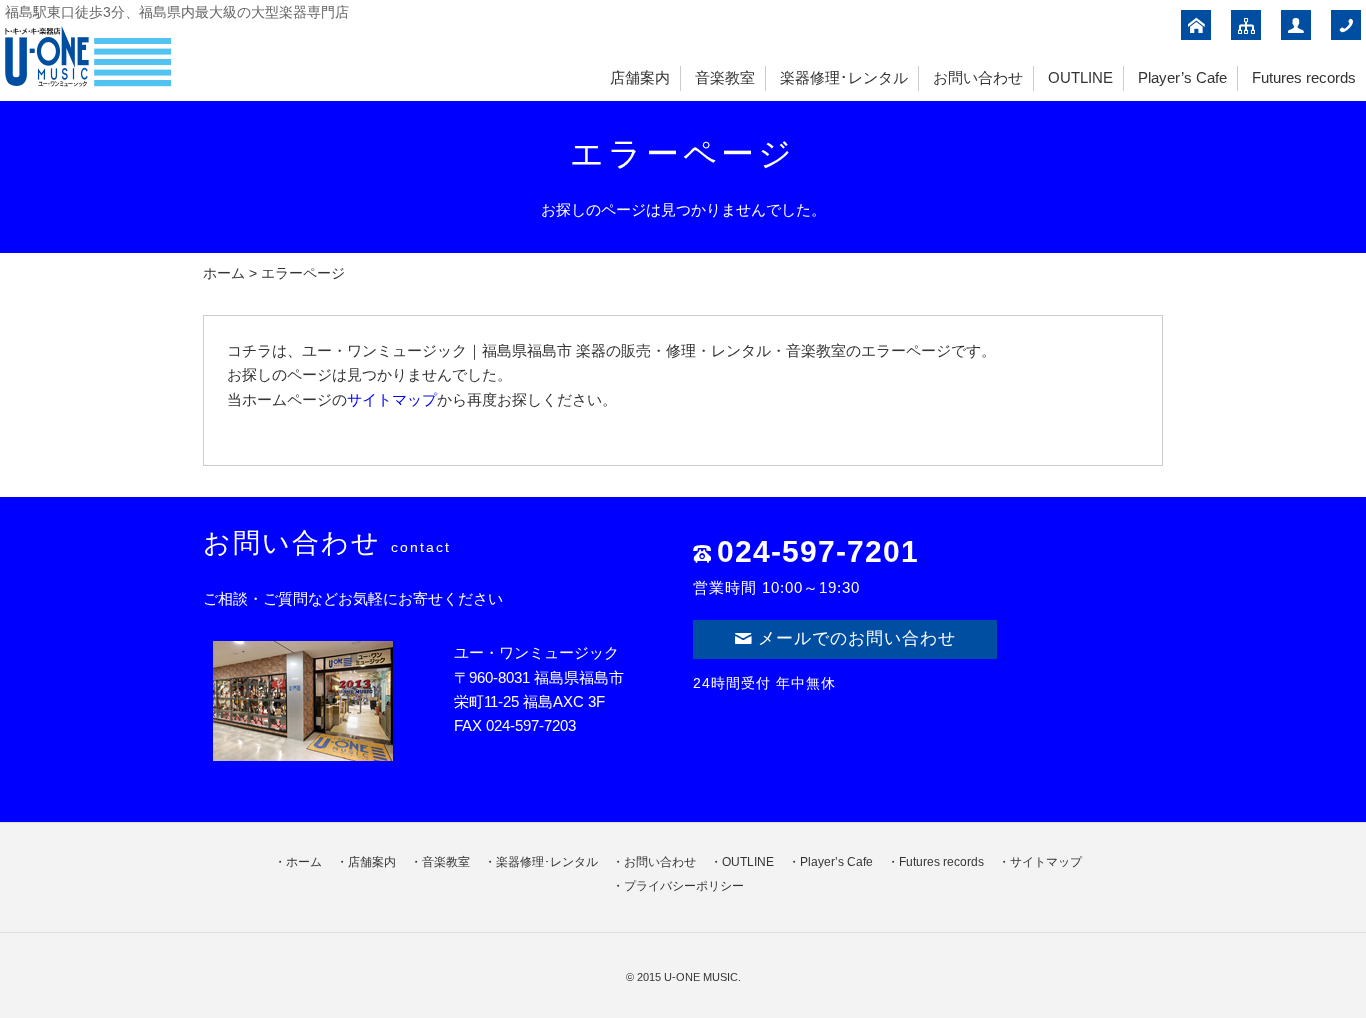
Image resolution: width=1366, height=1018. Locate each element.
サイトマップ (392, 399)
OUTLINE (1080, 77)
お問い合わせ (978, 77)
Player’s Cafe (1182, 77)
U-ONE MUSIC (701, 977)
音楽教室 (725, 77)
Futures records (1304, 77)
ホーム (224, 273)
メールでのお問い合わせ (857, 638)
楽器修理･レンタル (844, 77)
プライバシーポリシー (684, 886)
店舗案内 (640, 77)
